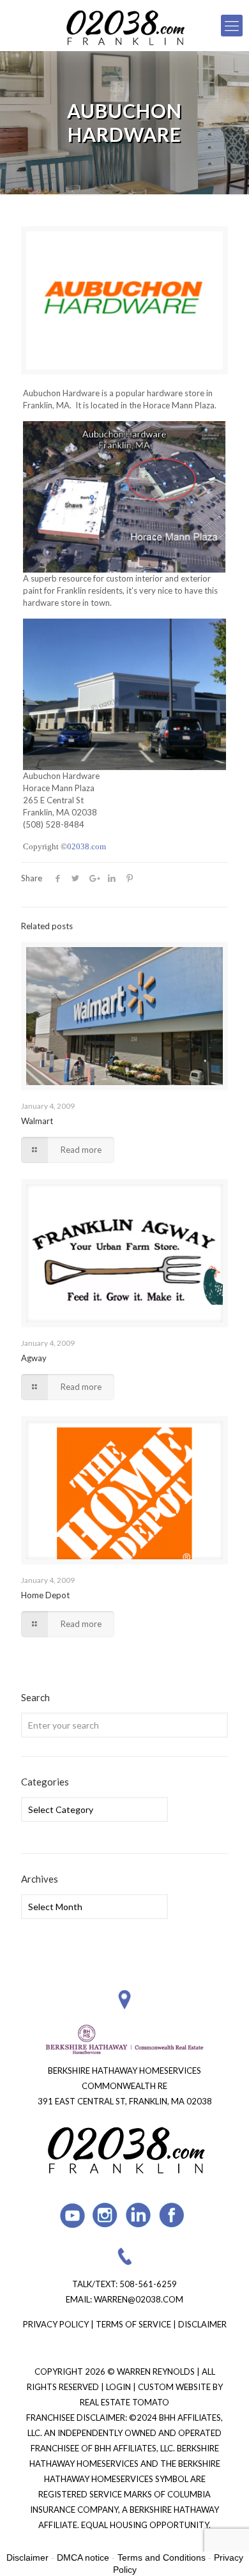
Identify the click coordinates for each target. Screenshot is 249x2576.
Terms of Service (133, 2324)
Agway (34, 1358)
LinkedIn (139, 2215)
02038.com (87, 846)
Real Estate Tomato (124, 2402)
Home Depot (45, 1595)
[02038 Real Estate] (124, 26)
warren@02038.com (139, 2299)
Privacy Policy (56, 2324)
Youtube (72, 2215)
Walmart (37, 1121)
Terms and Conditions (162, 2557)
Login (119, 2387)
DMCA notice (83, 2557)
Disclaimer (202, 2324)
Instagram (106, 2215)
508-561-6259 (148, 2284)
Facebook (172, 2215)
